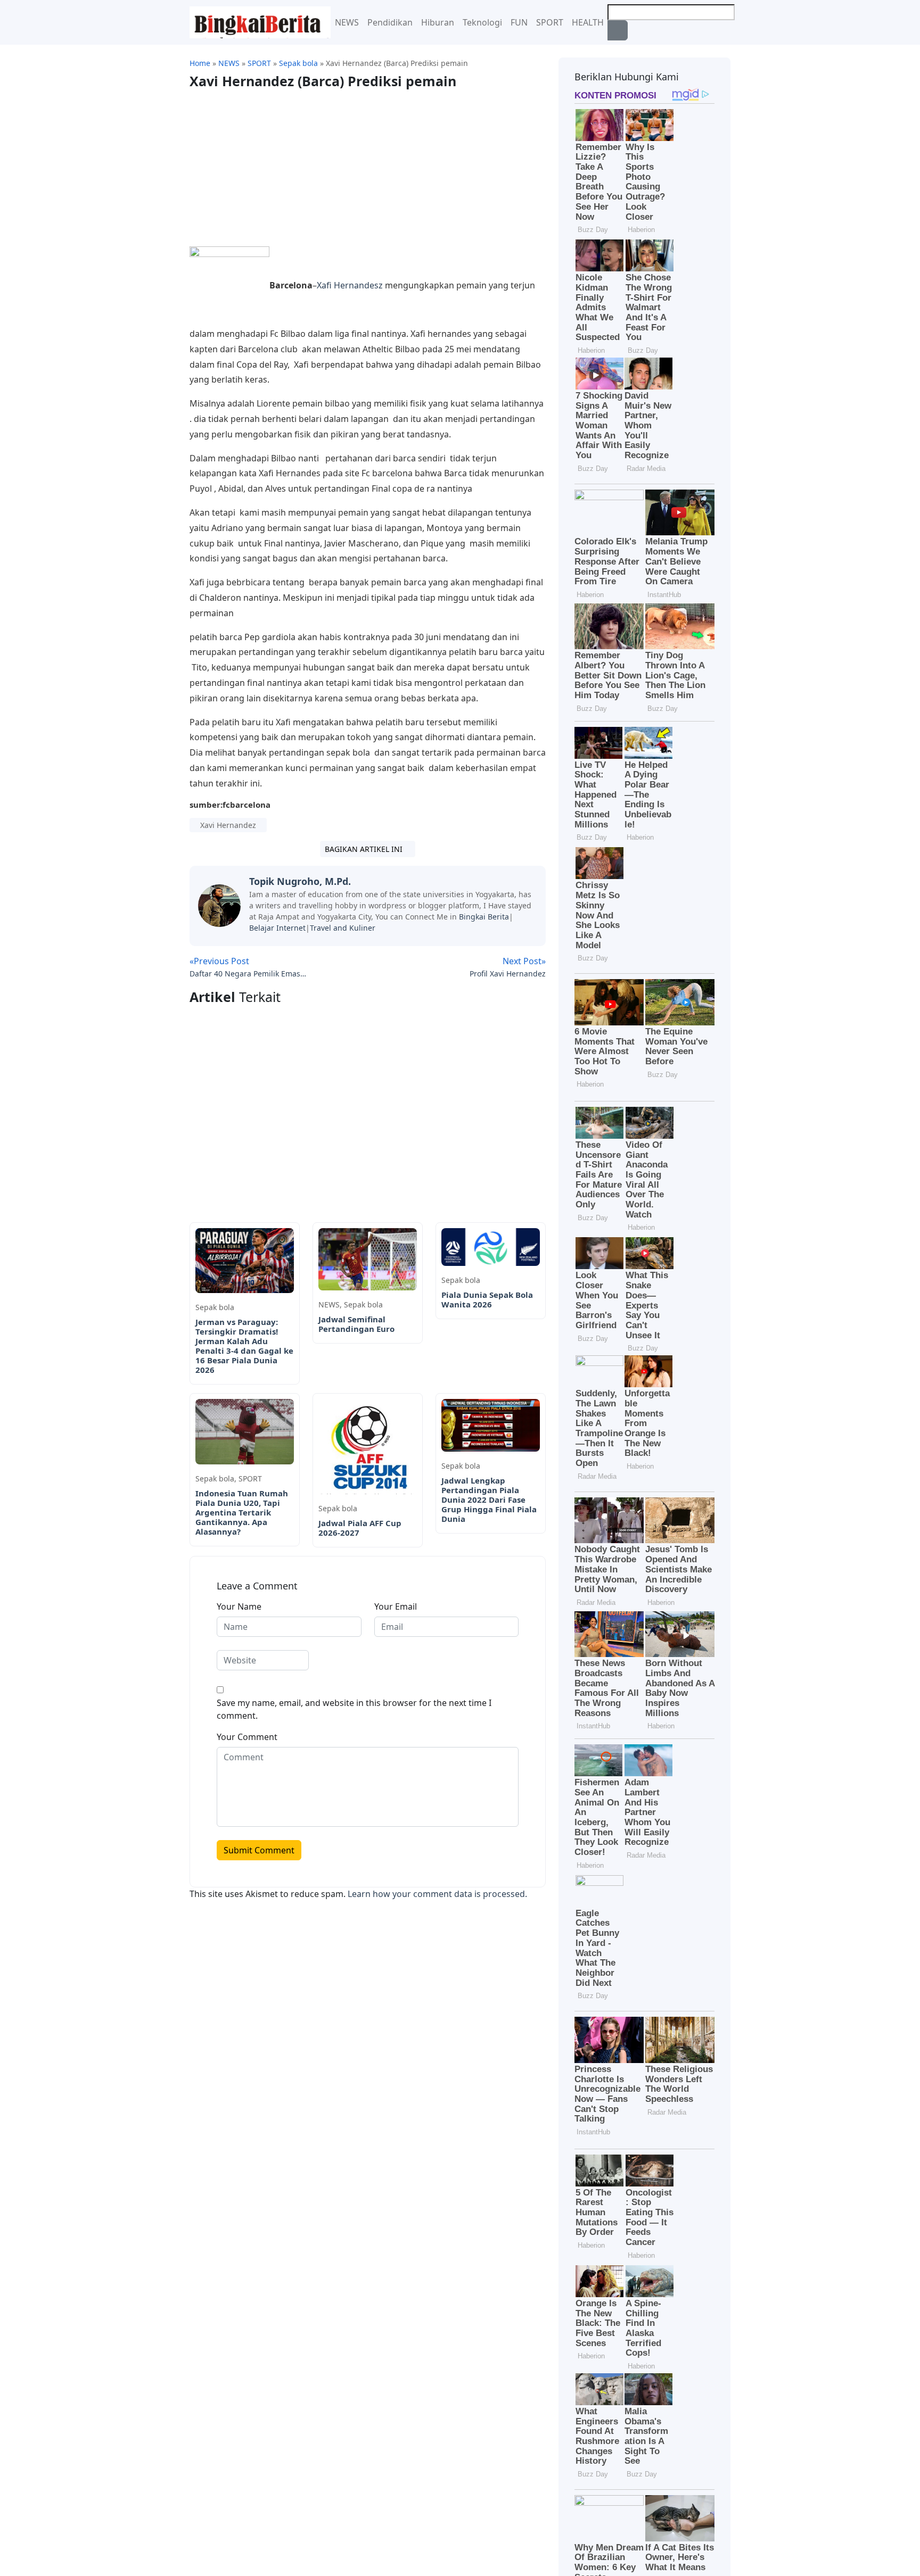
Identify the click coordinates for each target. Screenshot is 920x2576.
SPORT (550, 22)
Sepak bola (215, 1307)
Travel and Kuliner (343, 928)
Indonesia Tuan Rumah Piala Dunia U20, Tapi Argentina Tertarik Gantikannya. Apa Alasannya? (242, 1512)
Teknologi (482, 22)
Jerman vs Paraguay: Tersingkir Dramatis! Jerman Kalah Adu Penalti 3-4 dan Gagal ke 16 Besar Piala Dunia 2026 (244, 1346)
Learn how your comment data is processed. (437, 1894)
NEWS (347, 22)
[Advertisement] (279, 163)
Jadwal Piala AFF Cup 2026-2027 (360, 1528)
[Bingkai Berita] (260, 21)
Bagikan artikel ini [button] (365, 849)
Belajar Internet (277, 928)
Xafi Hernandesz (350, 285)
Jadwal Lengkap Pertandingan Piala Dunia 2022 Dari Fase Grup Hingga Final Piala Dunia (489, 1500)
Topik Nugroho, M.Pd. (300, 881)
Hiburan (438, 22)
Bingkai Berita (484, 917)
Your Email (396, 1606)
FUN (519, 22)
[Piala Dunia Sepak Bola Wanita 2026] (491, 1246)
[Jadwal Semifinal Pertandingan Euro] (368, 1258)
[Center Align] (618, 30)
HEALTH (588, 22)
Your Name (239, 1606)
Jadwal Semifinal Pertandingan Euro (356, 1324)
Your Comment (247, 1737)
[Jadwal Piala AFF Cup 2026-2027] (368, 1446)
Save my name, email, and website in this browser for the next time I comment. (354, 1709)
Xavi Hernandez (228, 825)
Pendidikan (390, 22)
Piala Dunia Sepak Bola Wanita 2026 (487, 1299)
